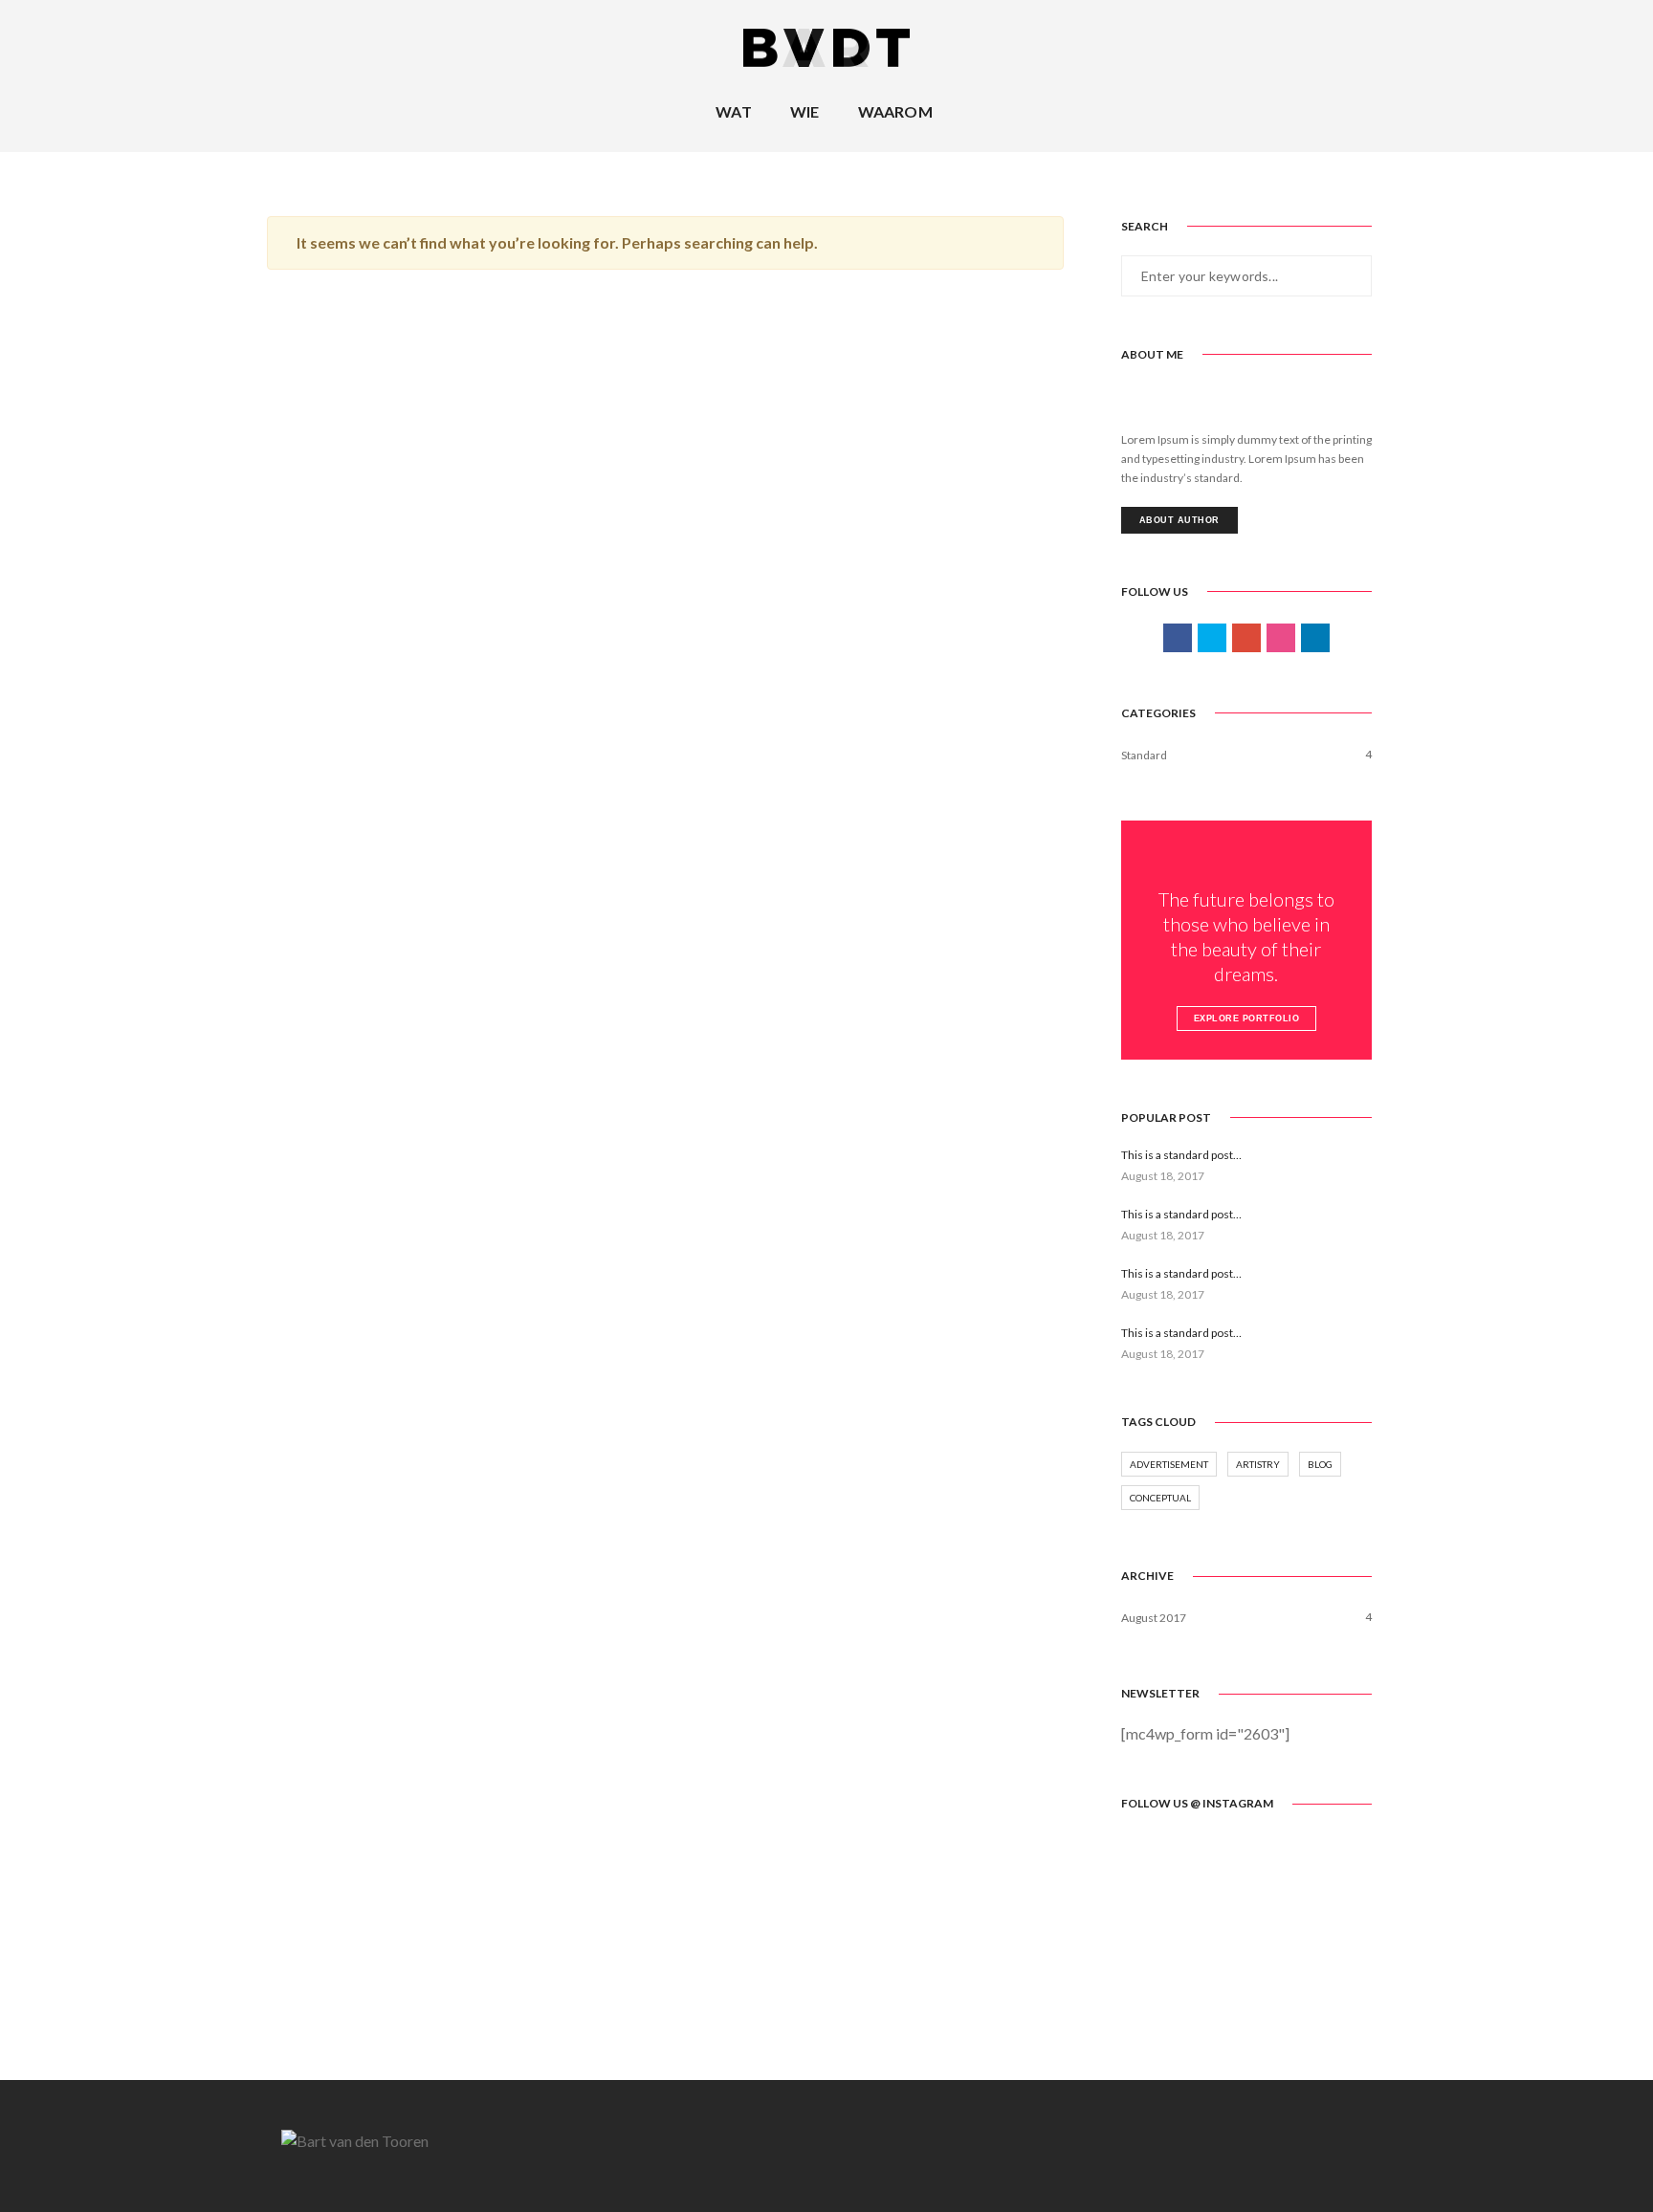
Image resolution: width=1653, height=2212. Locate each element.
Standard (1144, 755)
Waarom (895, 111)
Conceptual (1160, 1498)
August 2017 (1154, 1618)
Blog (1320, 1464)
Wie (805, 111)
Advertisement (1169, 1464)
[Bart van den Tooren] (826, 46)
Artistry (1258, 1464)
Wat (734, 111)
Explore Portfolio (1247, 1018)
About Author (1179, 520)
